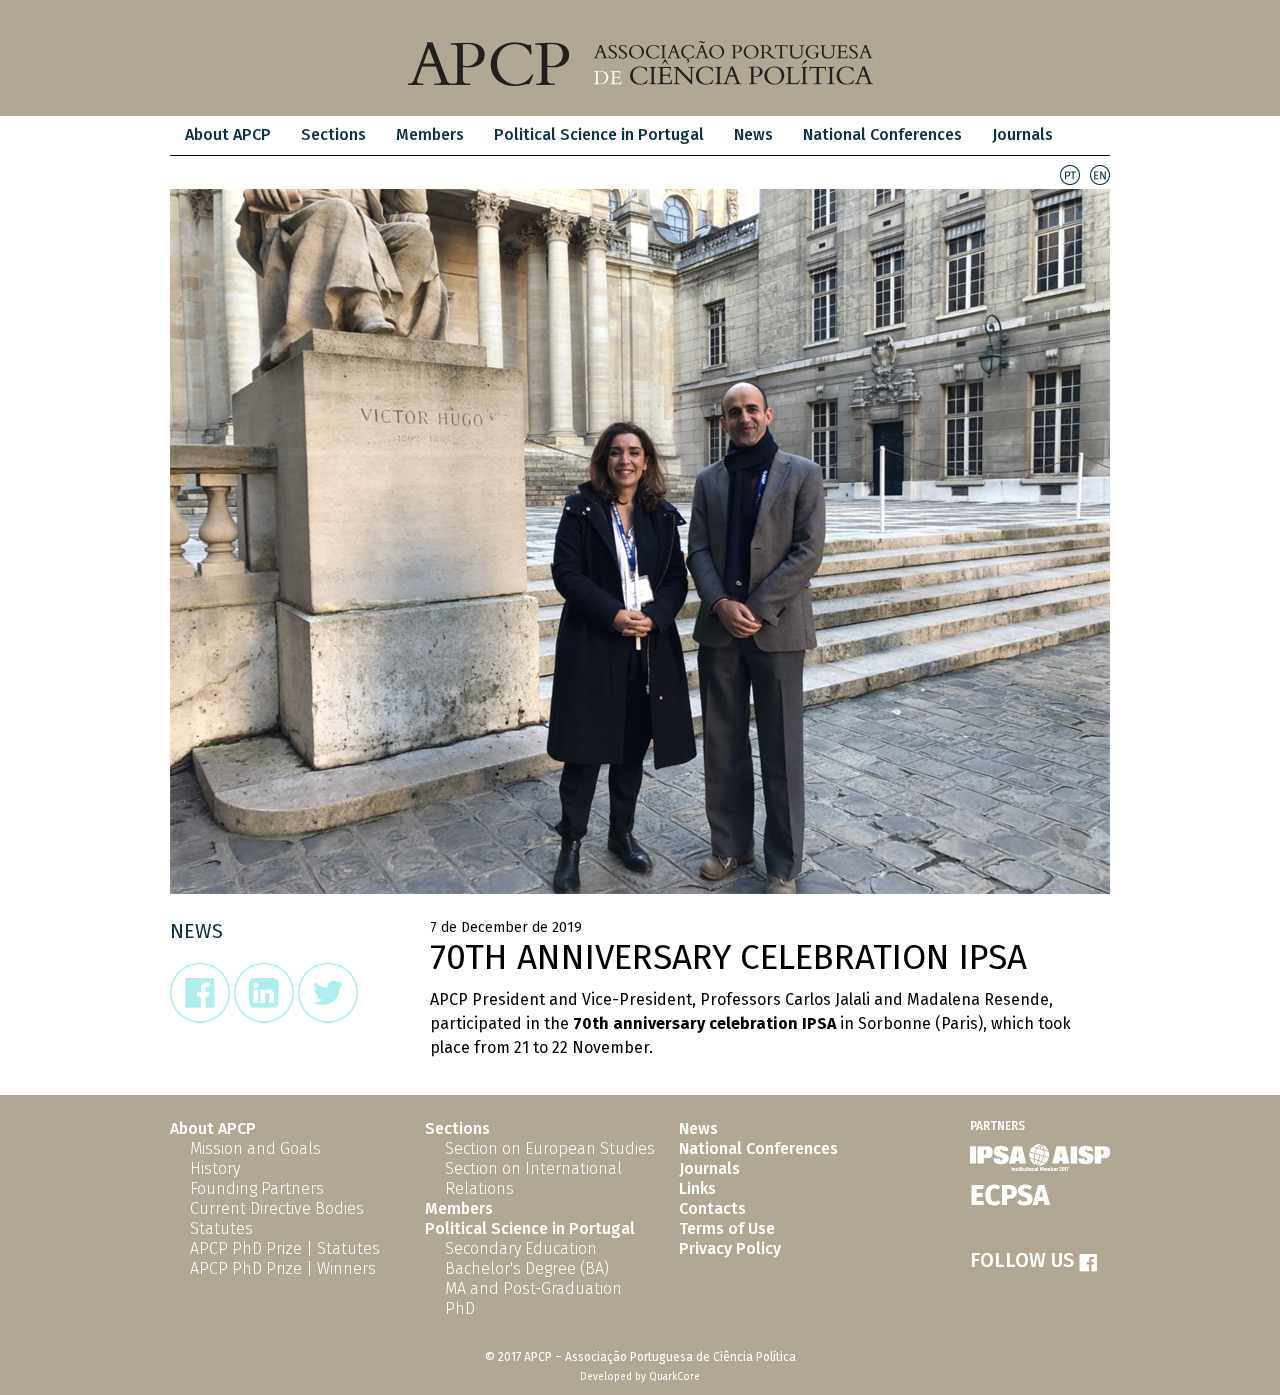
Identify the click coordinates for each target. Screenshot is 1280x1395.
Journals (1022, 134)
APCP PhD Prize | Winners (283, 1268)
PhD (460, 1308)
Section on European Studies (550, 1148)
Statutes (221, 1228)
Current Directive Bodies (277, 1208)
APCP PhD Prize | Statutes (285, 1248)
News (753, 134)
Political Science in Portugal (599, 134)
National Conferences (882, 134)
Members (430, 134)
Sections (457, 1128)
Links (697, 1188)
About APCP (228, 134)
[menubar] (619, 135)
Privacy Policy (730, 1248)
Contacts (712, 1208)
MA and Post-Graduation (533, 1288)
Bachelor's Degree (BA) (527, 1268)
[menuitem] (228, 135)
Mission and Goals (255, 1148)
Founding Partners (257, 1188)
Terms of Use (727, 1228)
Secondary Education (521, 1248)
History (215, 1168)
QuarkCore (674, 1377)
